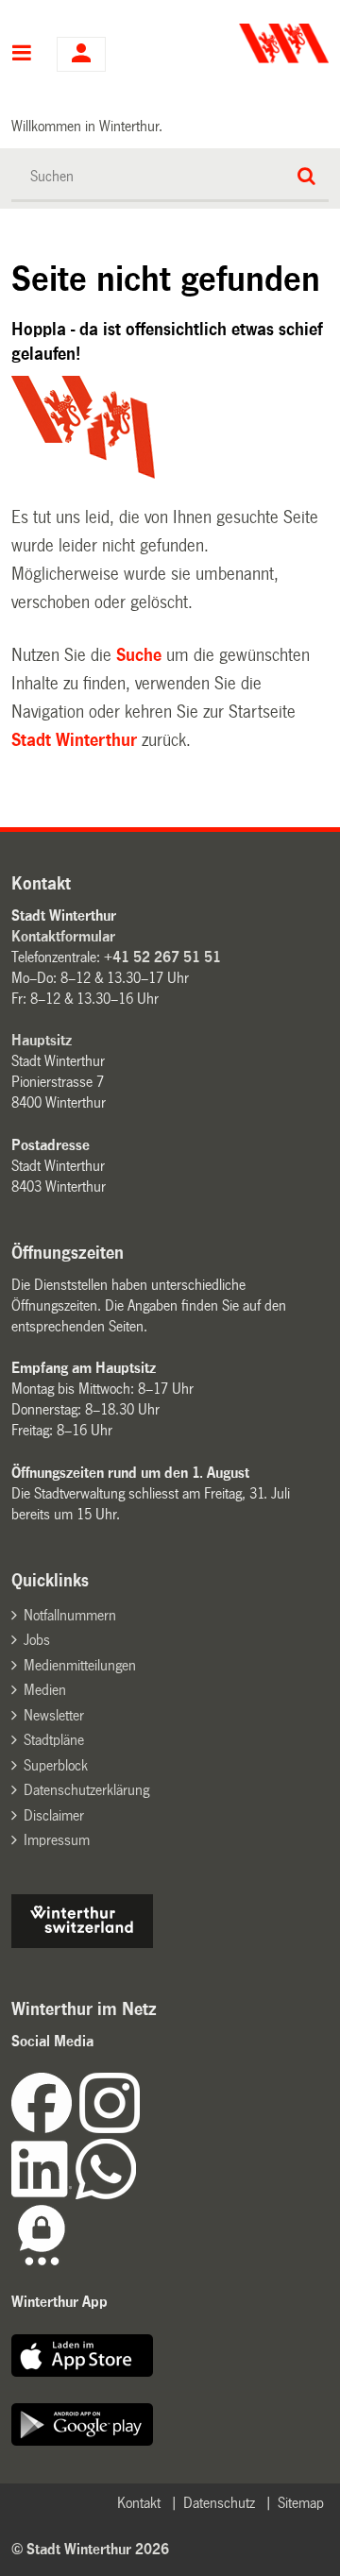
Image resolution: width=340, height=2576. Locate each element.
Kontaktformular (63, 936)
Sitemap (301, 2503)
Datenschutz (219, 2503)
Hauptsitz (42, 1040)
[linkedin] (43, 2194)
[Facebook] (45, 2128)
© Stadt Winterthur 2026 (90, 2549)
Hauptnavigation (22, 55)
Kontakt (139, 2503)
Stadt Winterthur (74, 740)
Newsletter (54, 1715)
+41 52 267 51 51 (162, 957)
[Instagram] (110, 2128)
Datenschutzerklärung (86, 1790)
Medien (45, 1690)
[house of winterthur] (82, 1943)
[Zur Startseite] (252, 43)
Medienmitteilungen (80, 1665)
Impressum (57, 1840)
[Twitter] (142, 2128)
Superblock (56, 1765)
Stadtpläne (54, 1740)
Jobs (37, 1640)
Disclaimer (54, 1815)
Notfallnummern (70, 1615)
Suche (139, 655)
